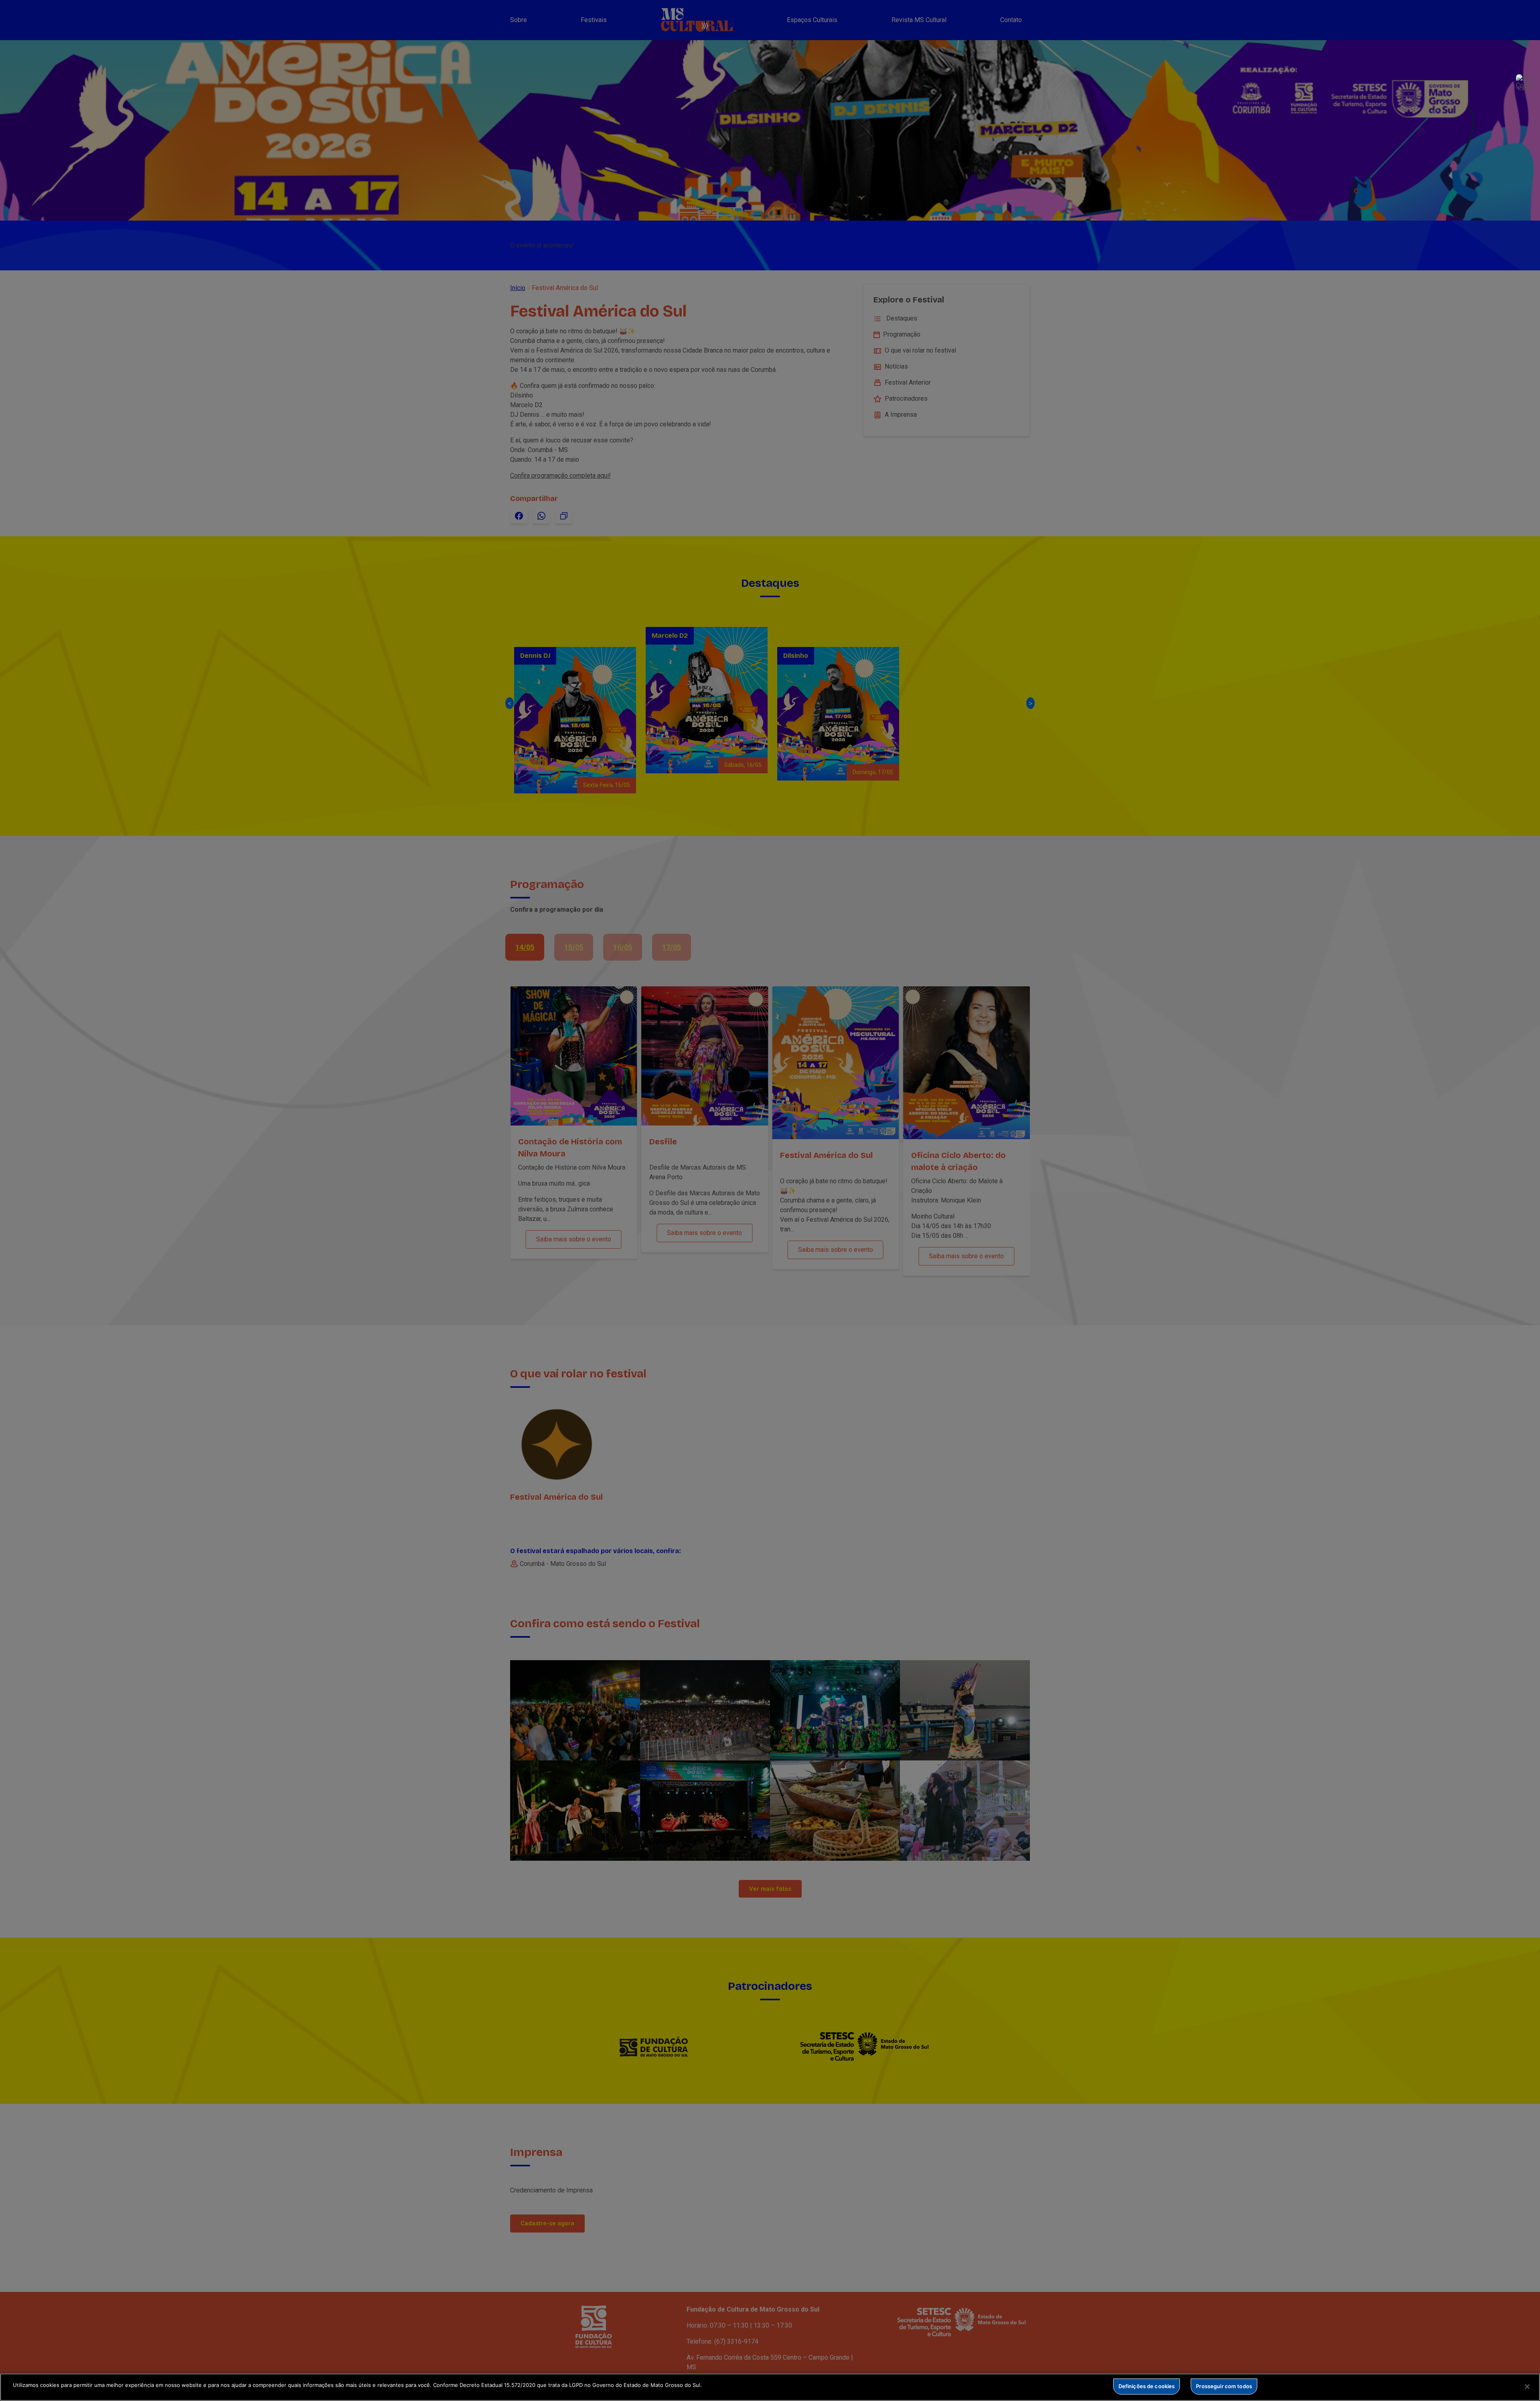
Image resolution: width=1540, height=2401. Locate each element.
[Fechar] (1527, 2387)
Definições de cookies (1147, 2386)
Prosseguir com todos (1224, 2386)
